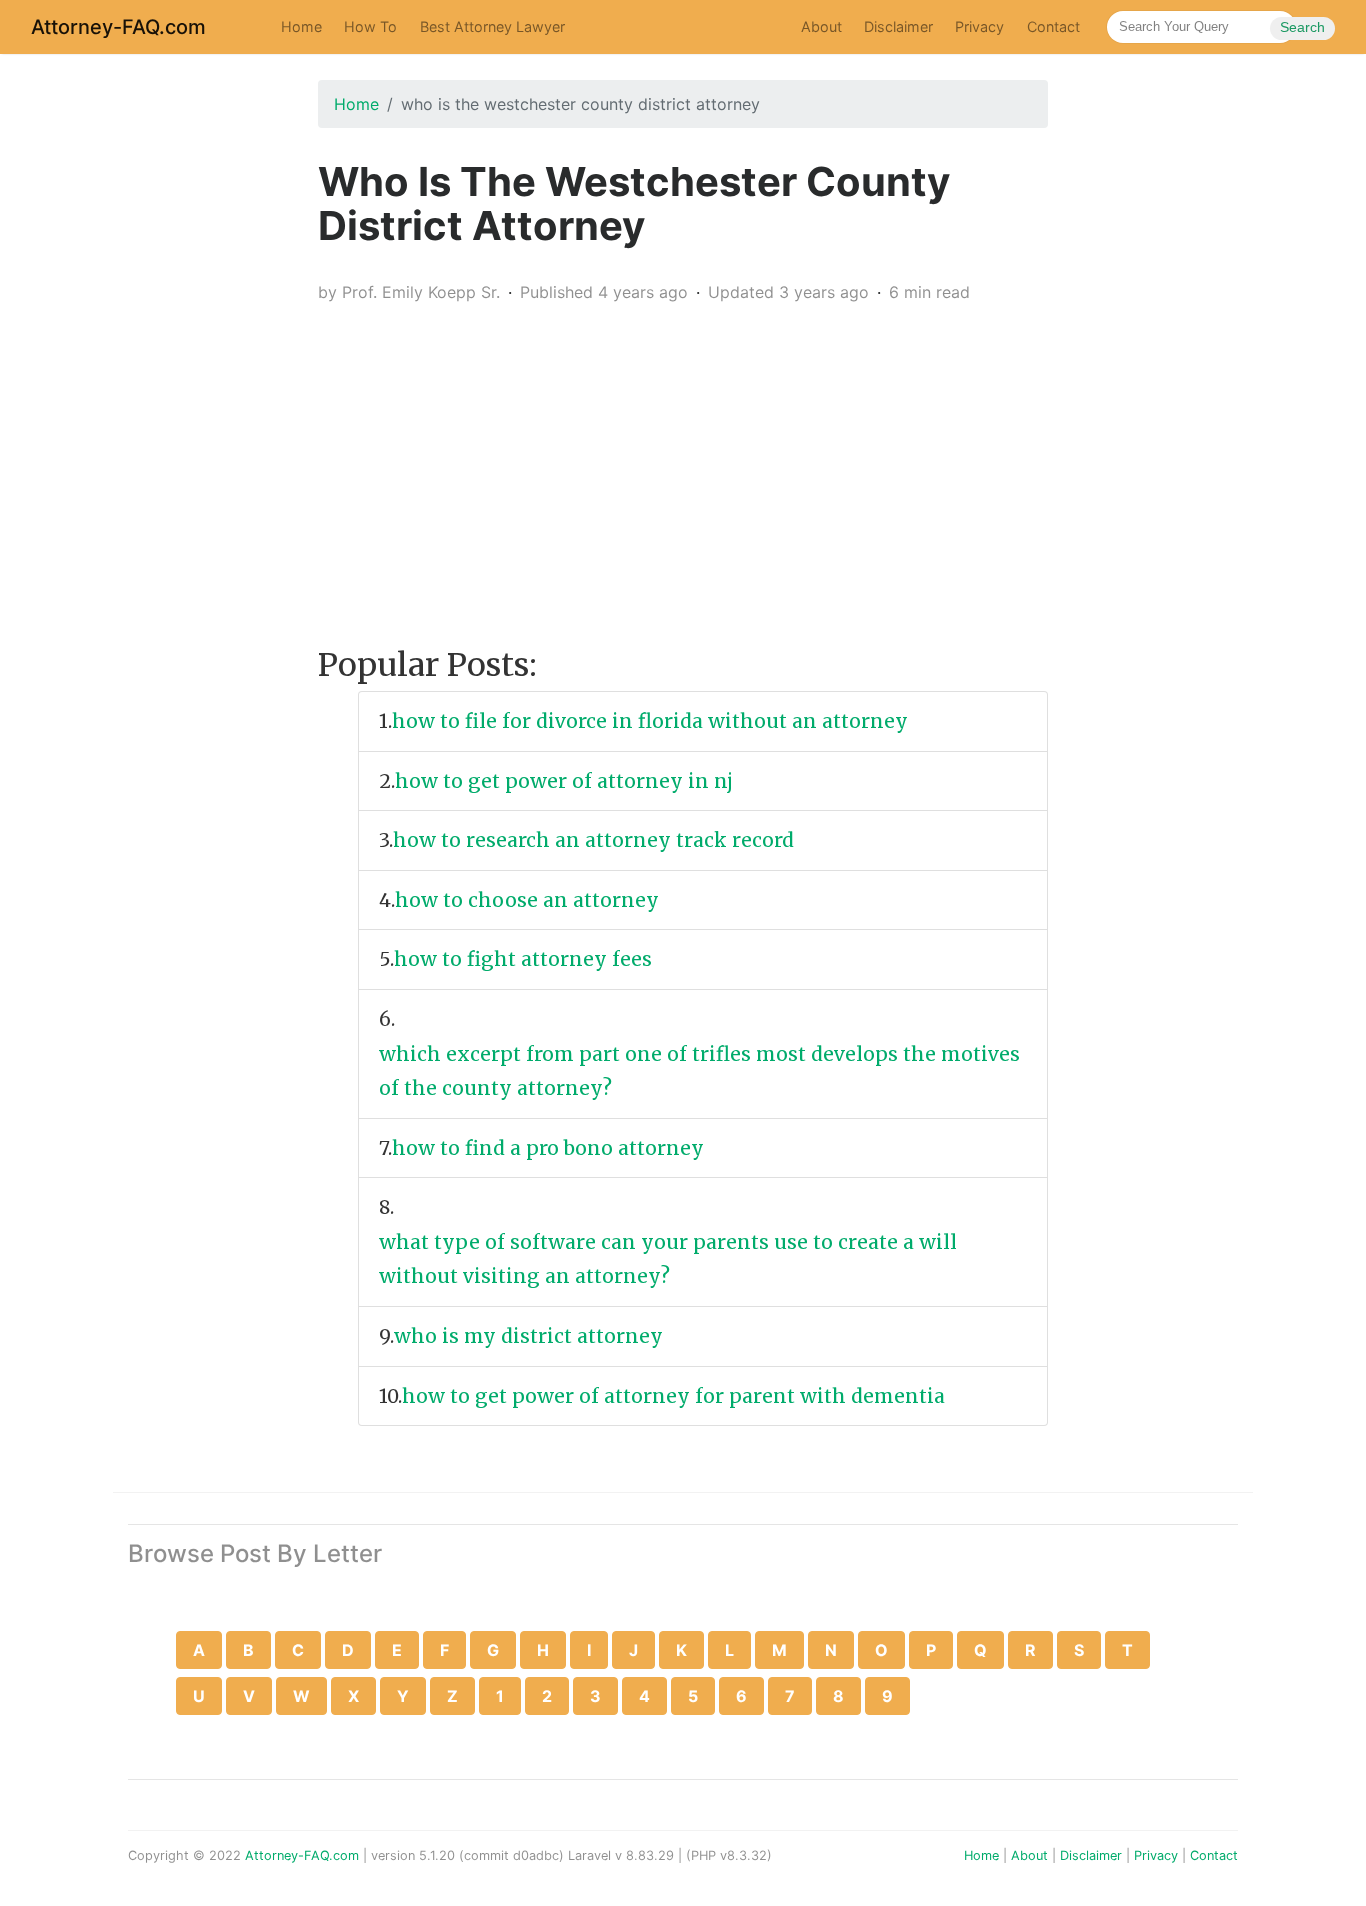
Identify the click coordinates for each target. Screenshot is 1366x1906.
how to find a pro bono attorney (550, 1148)
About (821, 26)
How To (370, 26)
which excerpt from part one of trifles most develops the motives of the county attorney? (699, 1071)
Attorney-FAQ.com (118, 27)
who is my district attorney (531, 1336)
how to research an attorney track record (596, 840)
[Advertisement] (683, 460)
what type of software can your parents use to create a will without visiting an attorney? (668, 1259)
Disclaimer (898, 26)
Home (301, 26)
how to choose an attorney (529, 900)
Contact (1053, 26)
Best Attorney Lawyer (492, 26)
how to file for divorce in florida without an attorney (652, 721)
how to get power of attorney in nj (566, 781)
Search (1302, 27)
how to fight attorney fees (525, 959)
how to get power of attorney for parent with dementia (676, 1396)
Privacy (979, 26)
